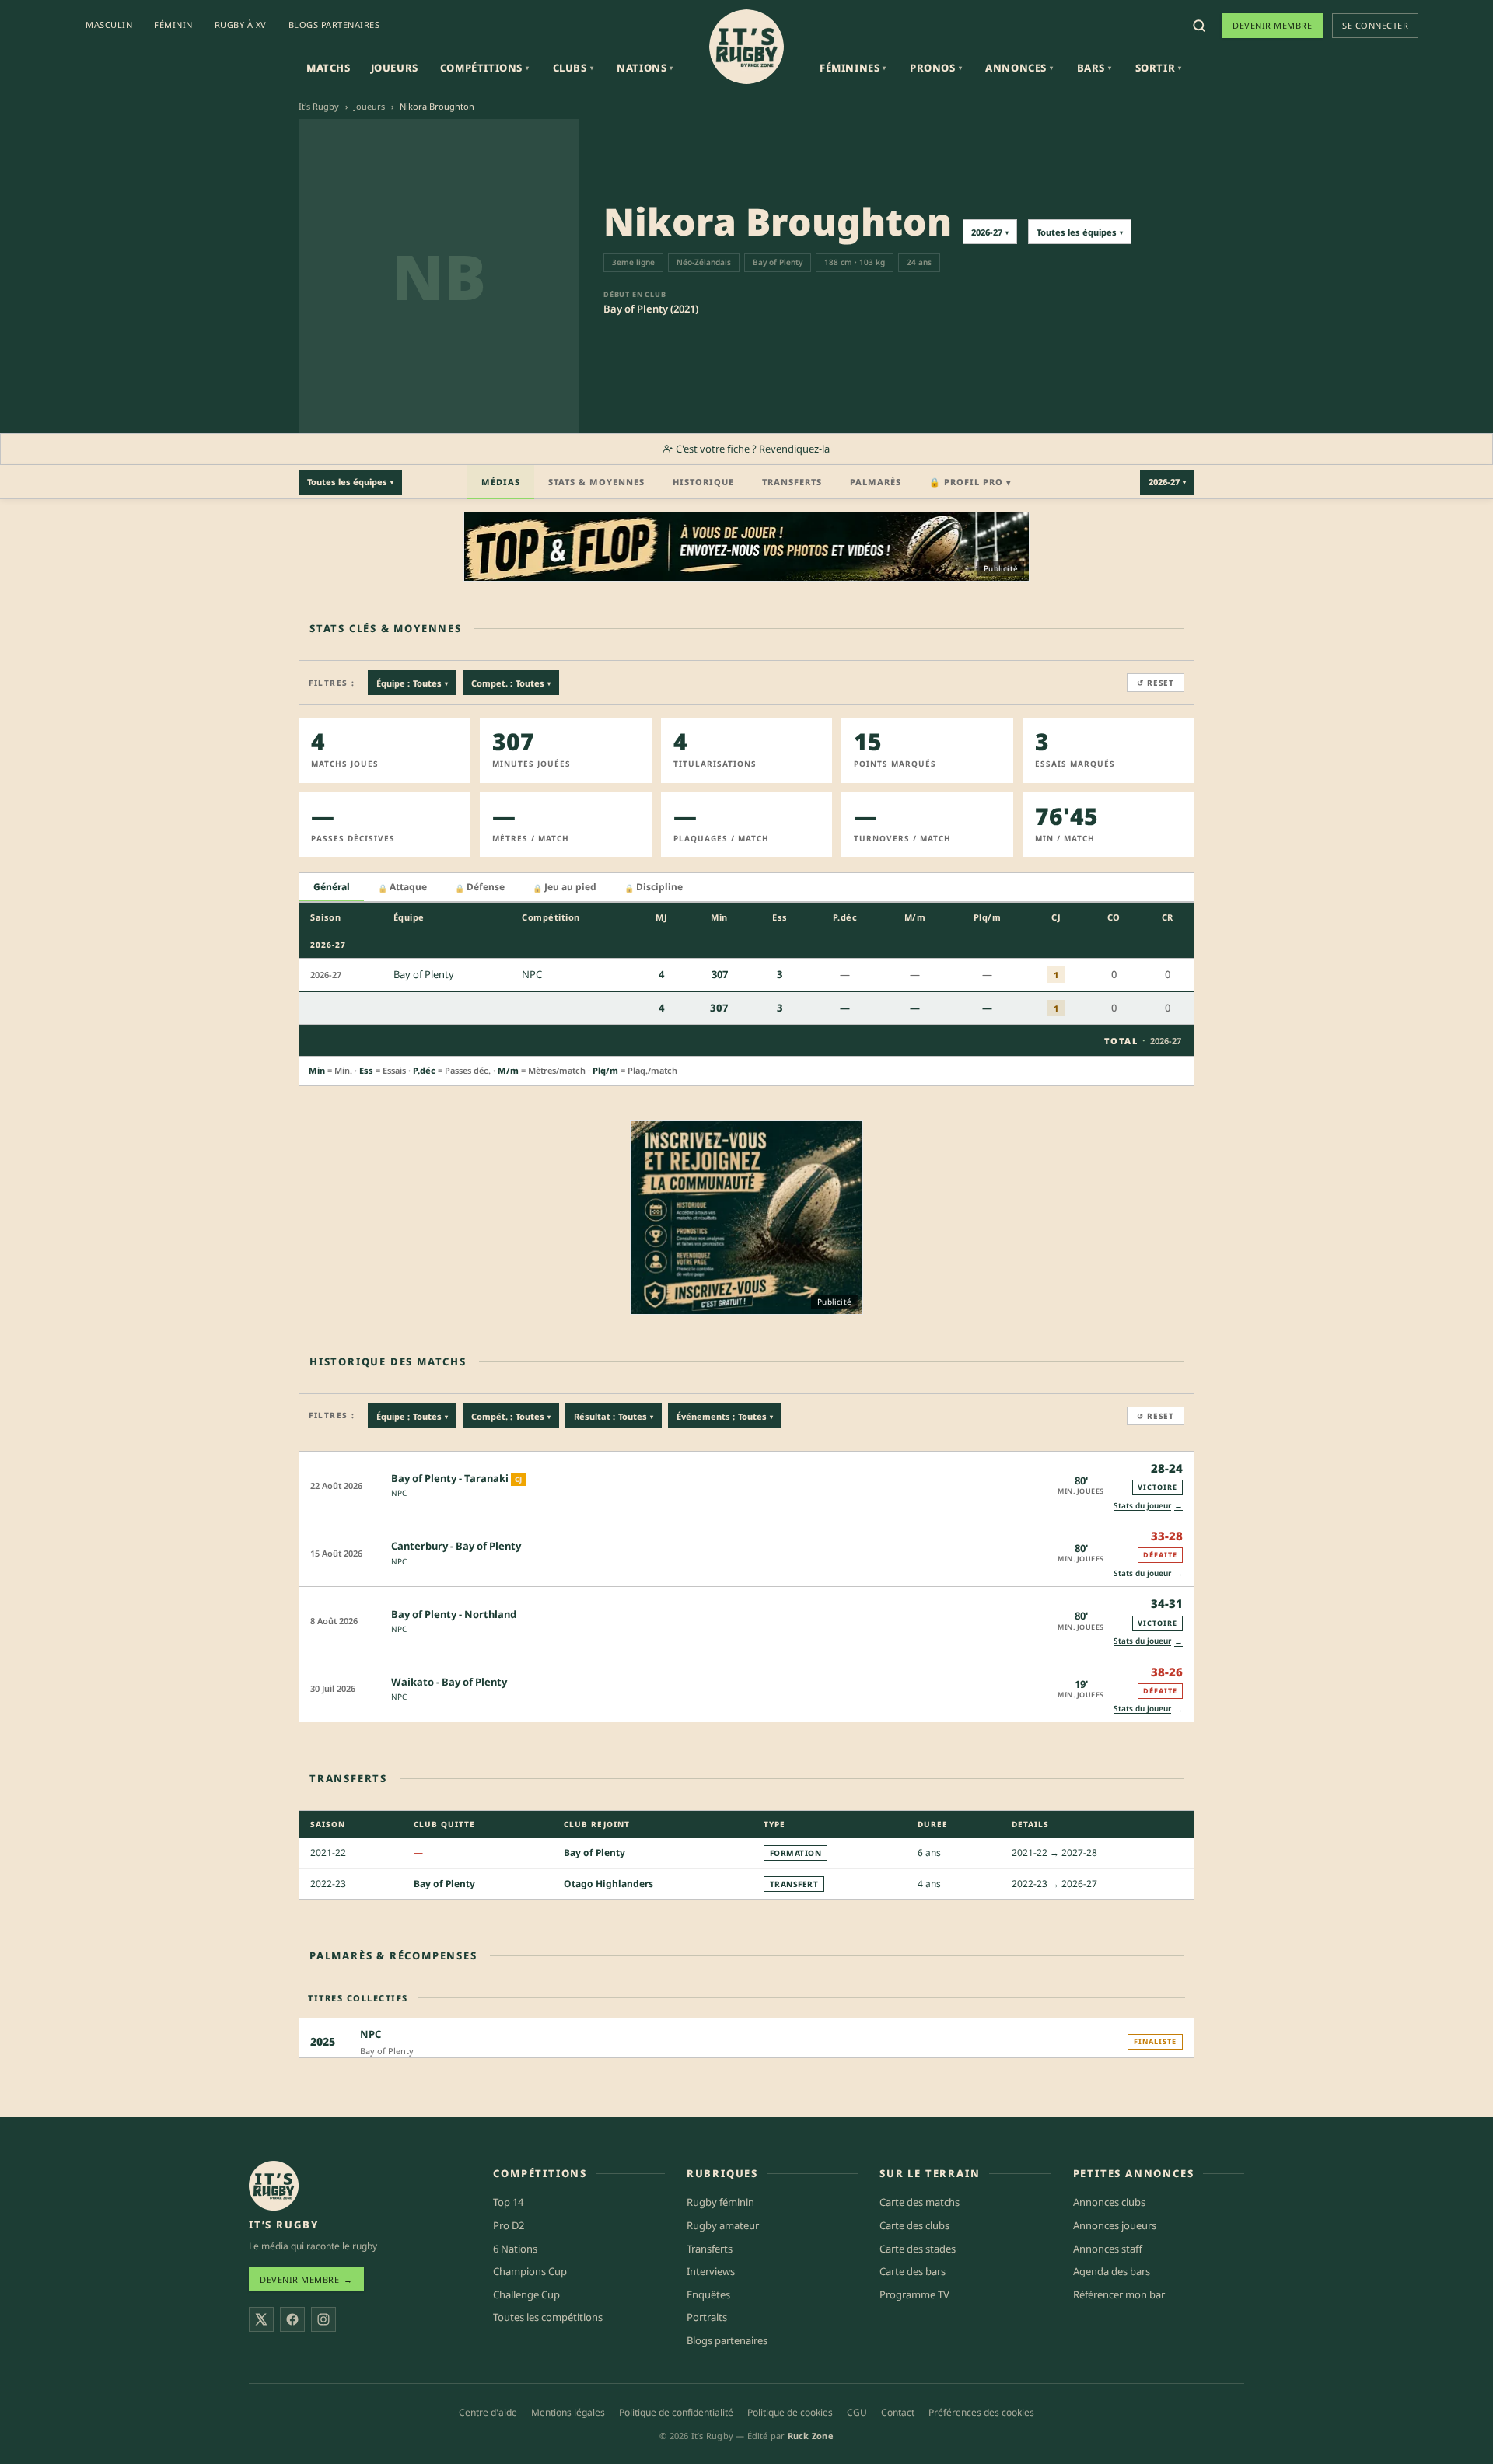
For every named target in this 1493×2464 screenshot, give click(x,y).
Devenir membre (1272, 25)
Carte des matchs (920, 2202)
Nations (645, 68)
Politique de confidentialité (676, 2412)
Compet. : (511, 683)
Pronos (936, 68)
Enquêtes (708, 2294)
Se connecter (1375, 25)
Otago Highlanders (608, 1884)
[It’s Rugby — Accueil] (274, 2186)
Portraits (707, 2317)
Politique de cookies (790, 2412)
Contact (898, 2412)
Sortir (1159, 68)
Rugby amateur (723, 2225)
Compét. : (511, 1416)
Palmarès (876, 482)
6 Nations (515, 2249)
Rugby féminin (720, 2202)
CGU (857, 2412)
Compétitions (485, 68)
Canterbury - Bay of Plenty (456, 1546)
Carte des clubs (914, 2225)
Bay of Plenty (594, 1852)
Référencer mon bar (1119, 2294)
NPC (399, 1493)
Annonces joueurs (1115, 2225)
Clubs (573, 68)
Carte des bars (913, 2271)
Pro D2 (509, 2225)
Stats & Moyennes (596, 482)
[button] (746, 1485)
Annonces (1019, 68)
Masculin (109, 24)
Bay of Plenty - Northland (454, 1614)
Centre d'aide (488, 2412)
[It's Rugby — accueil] (746, 47)
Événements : (725, 1416)
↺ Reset (1156, 683)
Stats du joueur (1148, 1505)
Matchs (329, 68)
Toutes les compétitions (548, 2317)
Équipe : (412, 683)
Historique (703, 482)
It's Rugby (319, 106)
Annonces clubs (1109, 2202)
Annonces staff (1108, 2249)
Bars (1094, 68)
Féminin (173, 24)
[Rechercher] (1199, 26)
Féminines (853, 68)
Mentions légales (568, 2412)
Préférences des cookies (981, 2412)
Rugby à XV (241, 24)
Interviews (711, 2271)
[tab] (332, 888)
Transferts (792, 482)
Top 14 (508, 2202)
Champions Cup (530, 2271)
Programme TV (914, 2294)
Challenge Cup (526, 2294)
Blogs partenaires (334, 24)
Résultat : (614, 1416)
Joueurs (395, 68)
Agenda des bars (1112, 2271)
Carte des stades (918, 2249)
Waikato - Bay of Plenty (449, 1682)
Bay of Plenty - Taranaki (450, 1478)
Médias (501, 482)
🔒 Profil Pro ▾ (970, 482)
